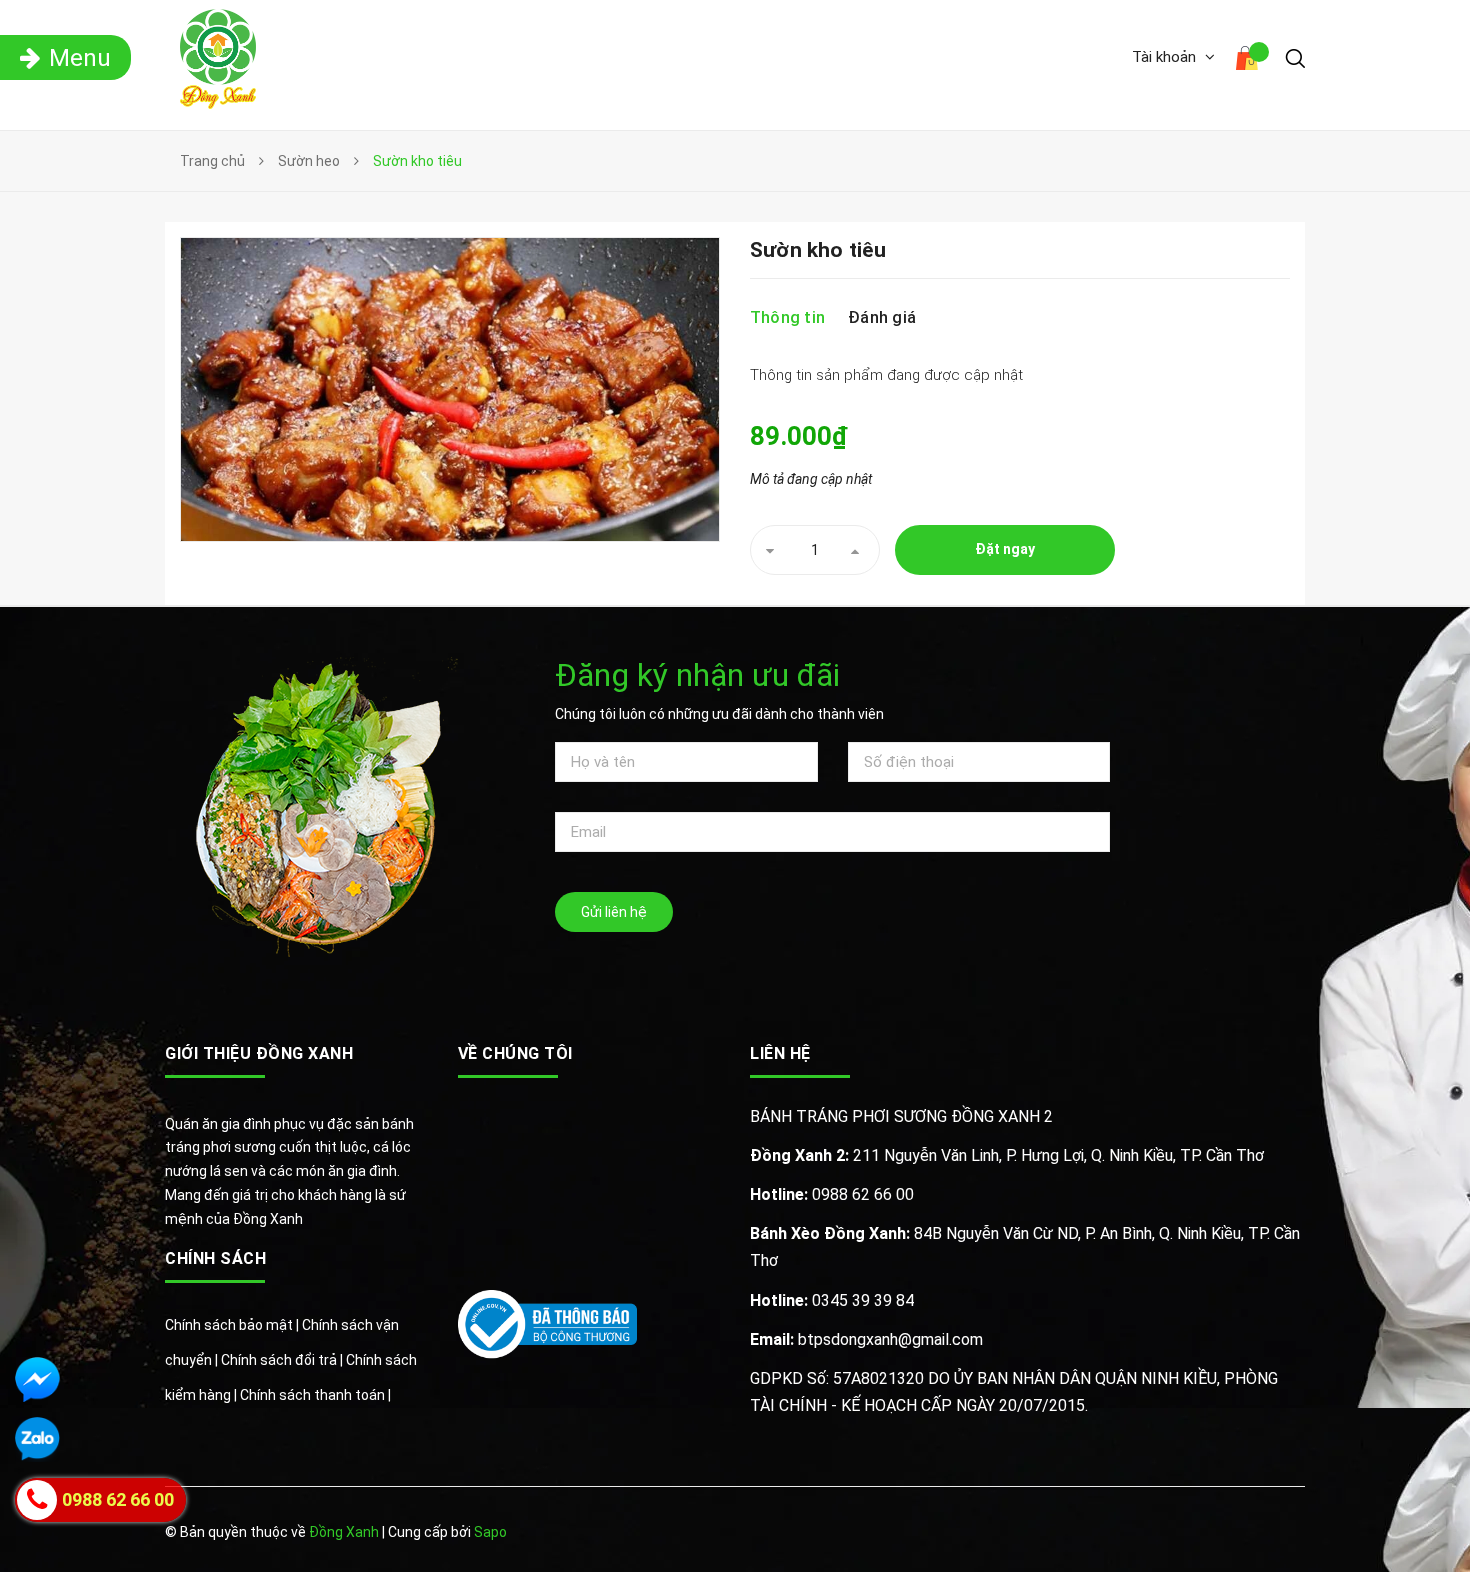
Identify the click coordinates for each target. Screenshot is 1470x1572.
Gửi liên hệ (614, 912)
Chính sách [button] (215, 1258)
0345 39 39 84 (832, 1300)
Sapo (490, 1532)
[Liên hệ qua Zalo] (37, 1439)
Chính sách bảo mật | (233, 1325)
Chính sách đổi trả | (283, 1360)
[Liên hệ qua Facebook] (37, 1379)
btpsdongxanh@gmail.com (866, 1339)
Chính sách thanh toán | (315, 1395)
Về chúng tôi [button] (515, 1053)
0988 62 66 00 (832, 1194)
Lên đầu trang (1242, 1534)
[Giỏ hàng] (1250, 61)
